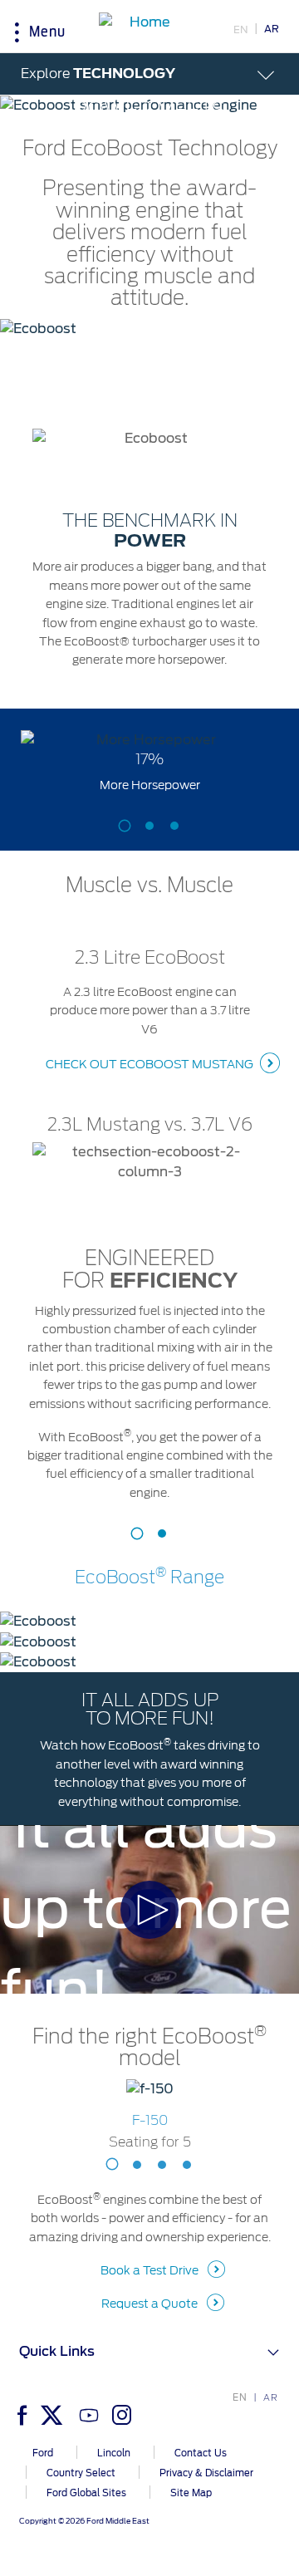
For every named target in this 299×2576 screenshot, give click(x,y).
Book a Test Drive (149, 2270)
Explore (98, 74)
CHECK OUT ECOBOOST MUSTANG (149, 1064)
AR (272, 29)
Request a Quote (149, 2304)
